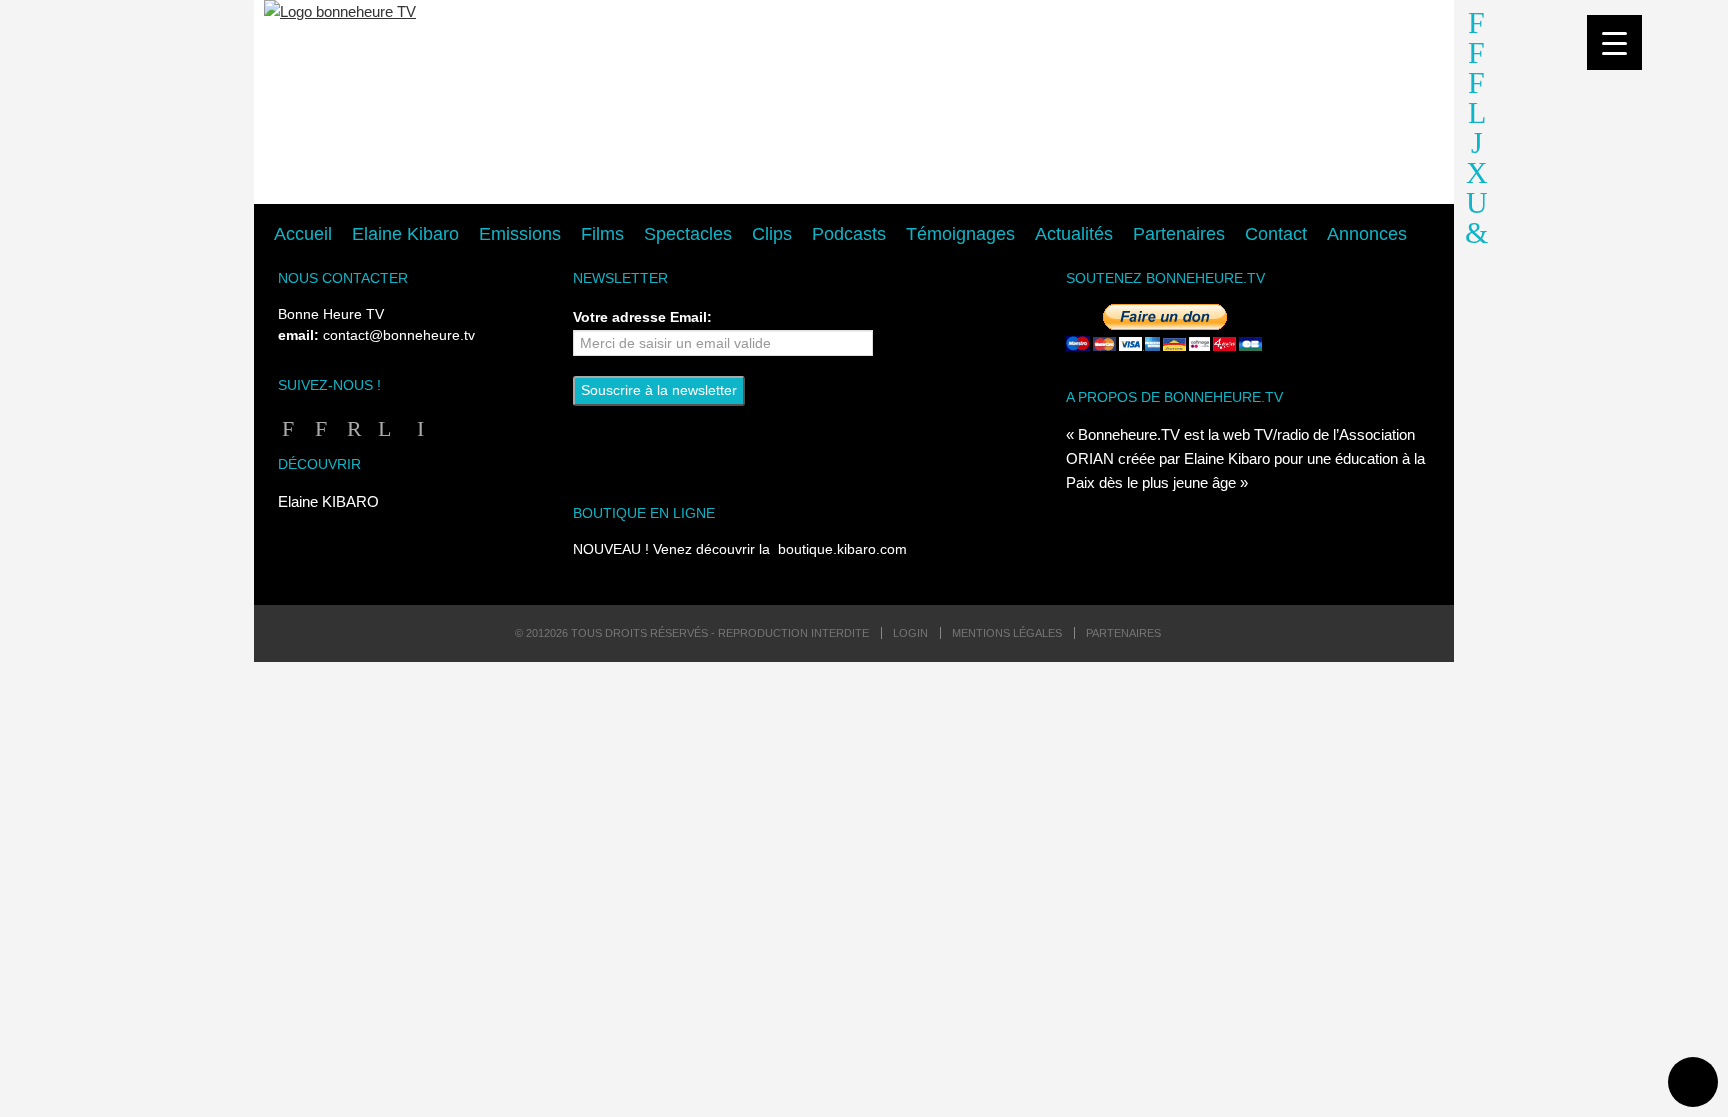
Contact (1276, 234)
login (910, 633)
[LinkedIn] (416, 428)
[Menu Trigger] (1614, 42)
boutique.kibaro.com (842, 549)
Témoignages (960, 234)
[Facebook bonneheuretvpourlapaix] (1476, 27)
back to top (1693, 1082)
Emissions (520, 234)
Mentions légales (1007, 633)
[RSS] (350, 428)
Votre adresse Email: (642, 317)
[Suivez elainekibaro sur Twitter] (1476, 117)
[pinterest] (1476, 237)
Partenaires (1179, 234)
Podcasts (849, 234)
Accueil (303, 234)
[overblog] (1476, 207)
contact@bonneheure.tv (399, 335)
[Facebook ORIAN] (317, 428)
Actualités (1074, 234)
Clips (772, 234)
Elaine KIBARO (328, 501)
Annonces (1367, 234)
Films (602, 234)
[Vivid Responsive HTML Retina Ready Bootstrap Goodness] (854, 103)
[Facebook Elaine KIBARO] (1476, 57)
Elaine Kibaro (405, 234)
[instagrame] (1476, 147)
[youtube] (1476, 177)
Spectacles (688, 234)
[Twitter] (383, 428)
